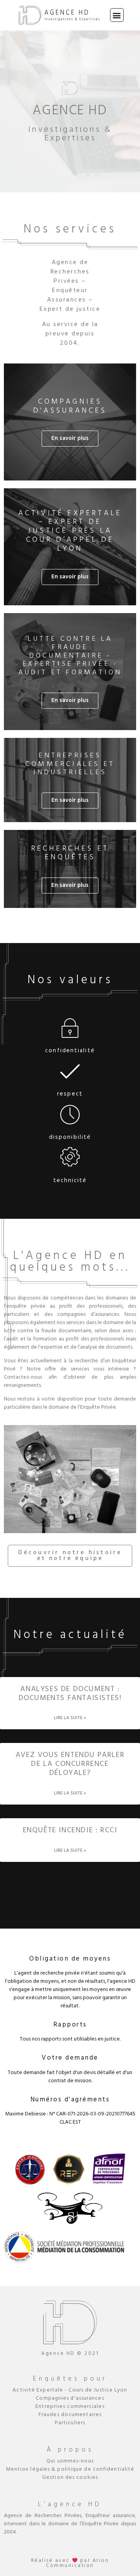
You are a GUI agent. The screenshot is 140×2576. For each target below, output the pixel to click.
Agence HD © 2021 (70, 2354)
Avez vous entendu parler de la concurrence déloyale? (70, 1764)
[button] (117, 15)
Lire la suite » (70, 1718)
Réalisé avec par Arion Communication (70, 2563)
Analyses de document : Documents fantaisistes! (70, 1694)
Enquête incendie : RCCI (70, 1830)
